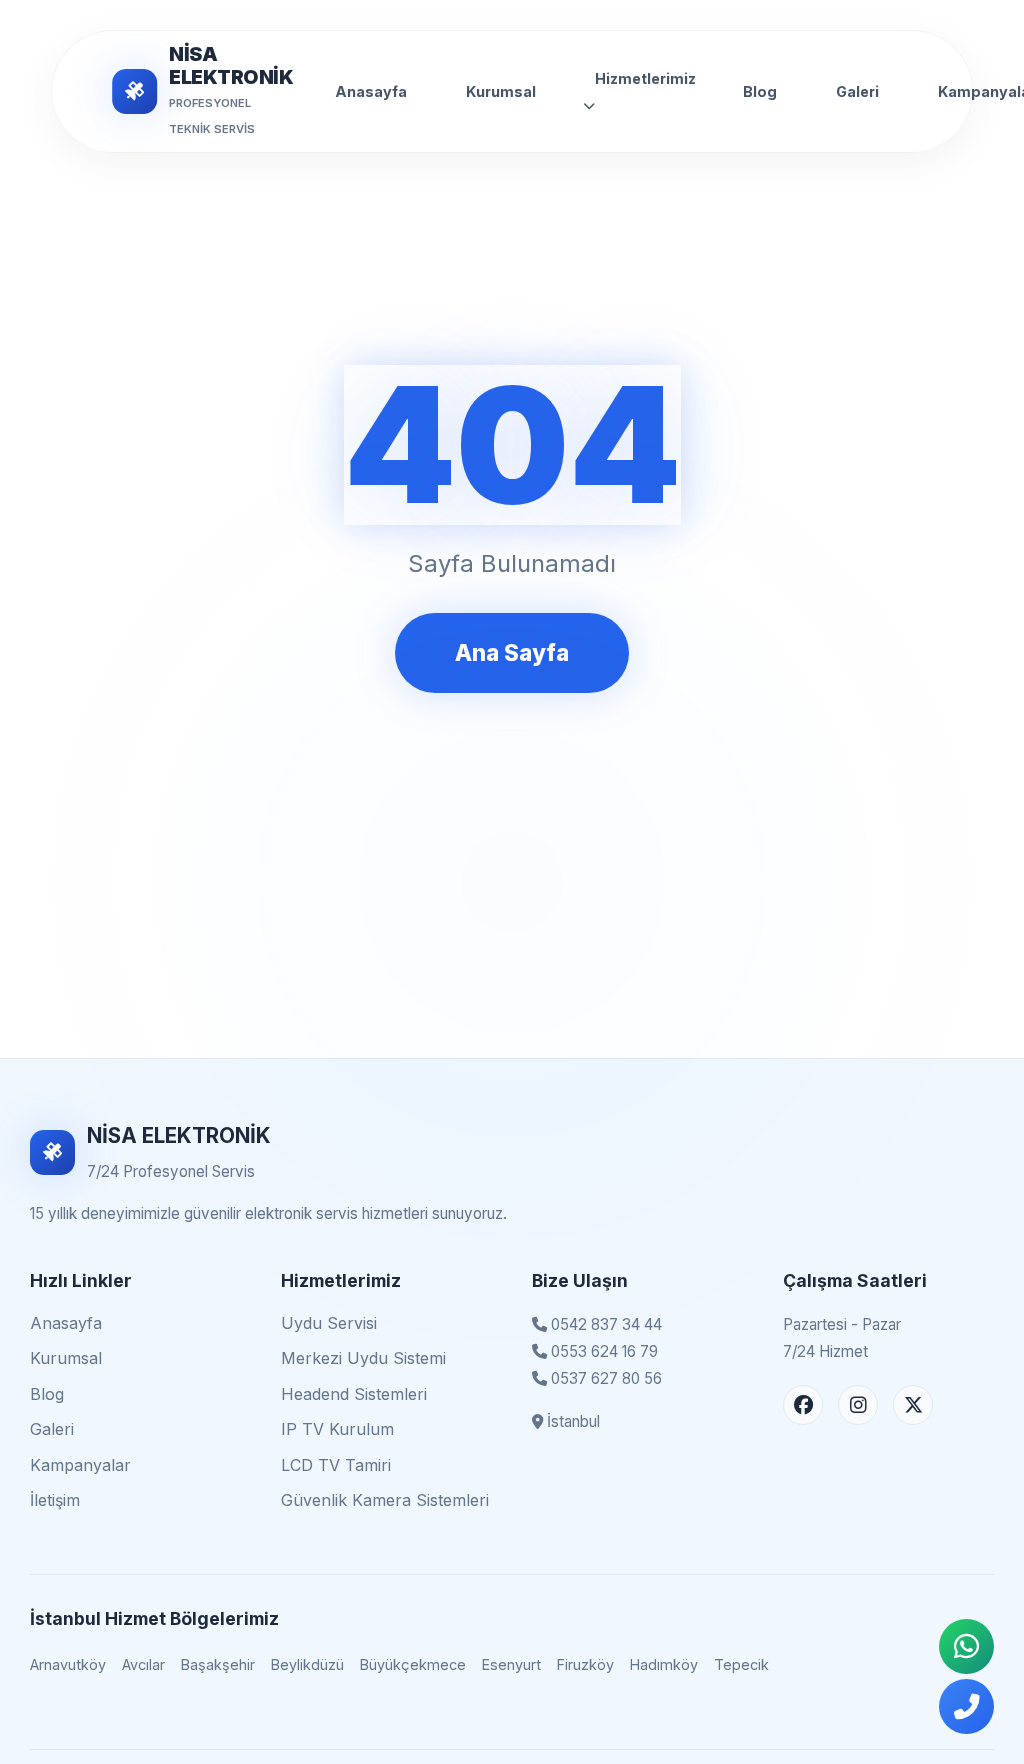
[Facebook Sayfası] (803, 1405)
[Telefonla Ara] (966, 1706)
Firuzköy (585, 1664)
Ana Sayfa (512, 652)
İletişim (55, 1500)
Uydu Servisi (329, 1323)
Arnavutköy (68, 1664)
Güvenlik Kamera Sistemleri (385, 1500)
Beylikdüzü (307, 1664)
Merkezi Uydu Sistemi (363, 1358)
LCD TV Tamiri (336, 1465)
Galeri (857, 91)
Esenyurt (511, 1664)
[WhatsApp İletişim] (966, 1646)
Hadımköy (664, 1664)
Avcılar (143, 1664)
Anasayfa (371, 91)
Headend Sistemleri (354, 1394)
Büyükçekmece (413, 1664)
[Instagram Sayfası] (858, 1405)
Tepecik (741, 1664)
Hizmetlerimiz (645, 78)
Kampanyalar (80, 1465)
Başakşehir (218, 1664)
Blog (760, 91)
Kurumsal (501, 91)
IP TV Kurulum (337, 1429)
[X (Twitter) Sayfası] (913, 1405)
